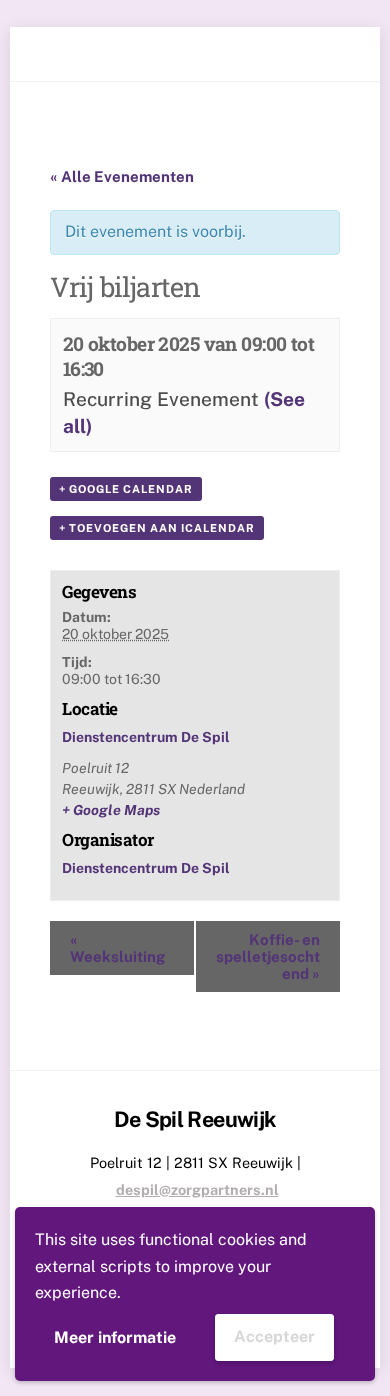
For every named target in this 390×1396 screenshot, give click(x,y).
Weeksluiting (117, 948)
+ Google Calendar (126, 489)
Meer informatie (115, 1337)
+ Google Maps (111, 810)
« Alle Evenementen (122, 176)
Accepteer (274, 1336)
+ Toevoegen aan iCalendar (157, 528)
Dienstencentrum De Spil (146, 737)
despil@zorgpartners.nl (197, 1189)
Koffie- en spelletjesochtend (268, 956)
